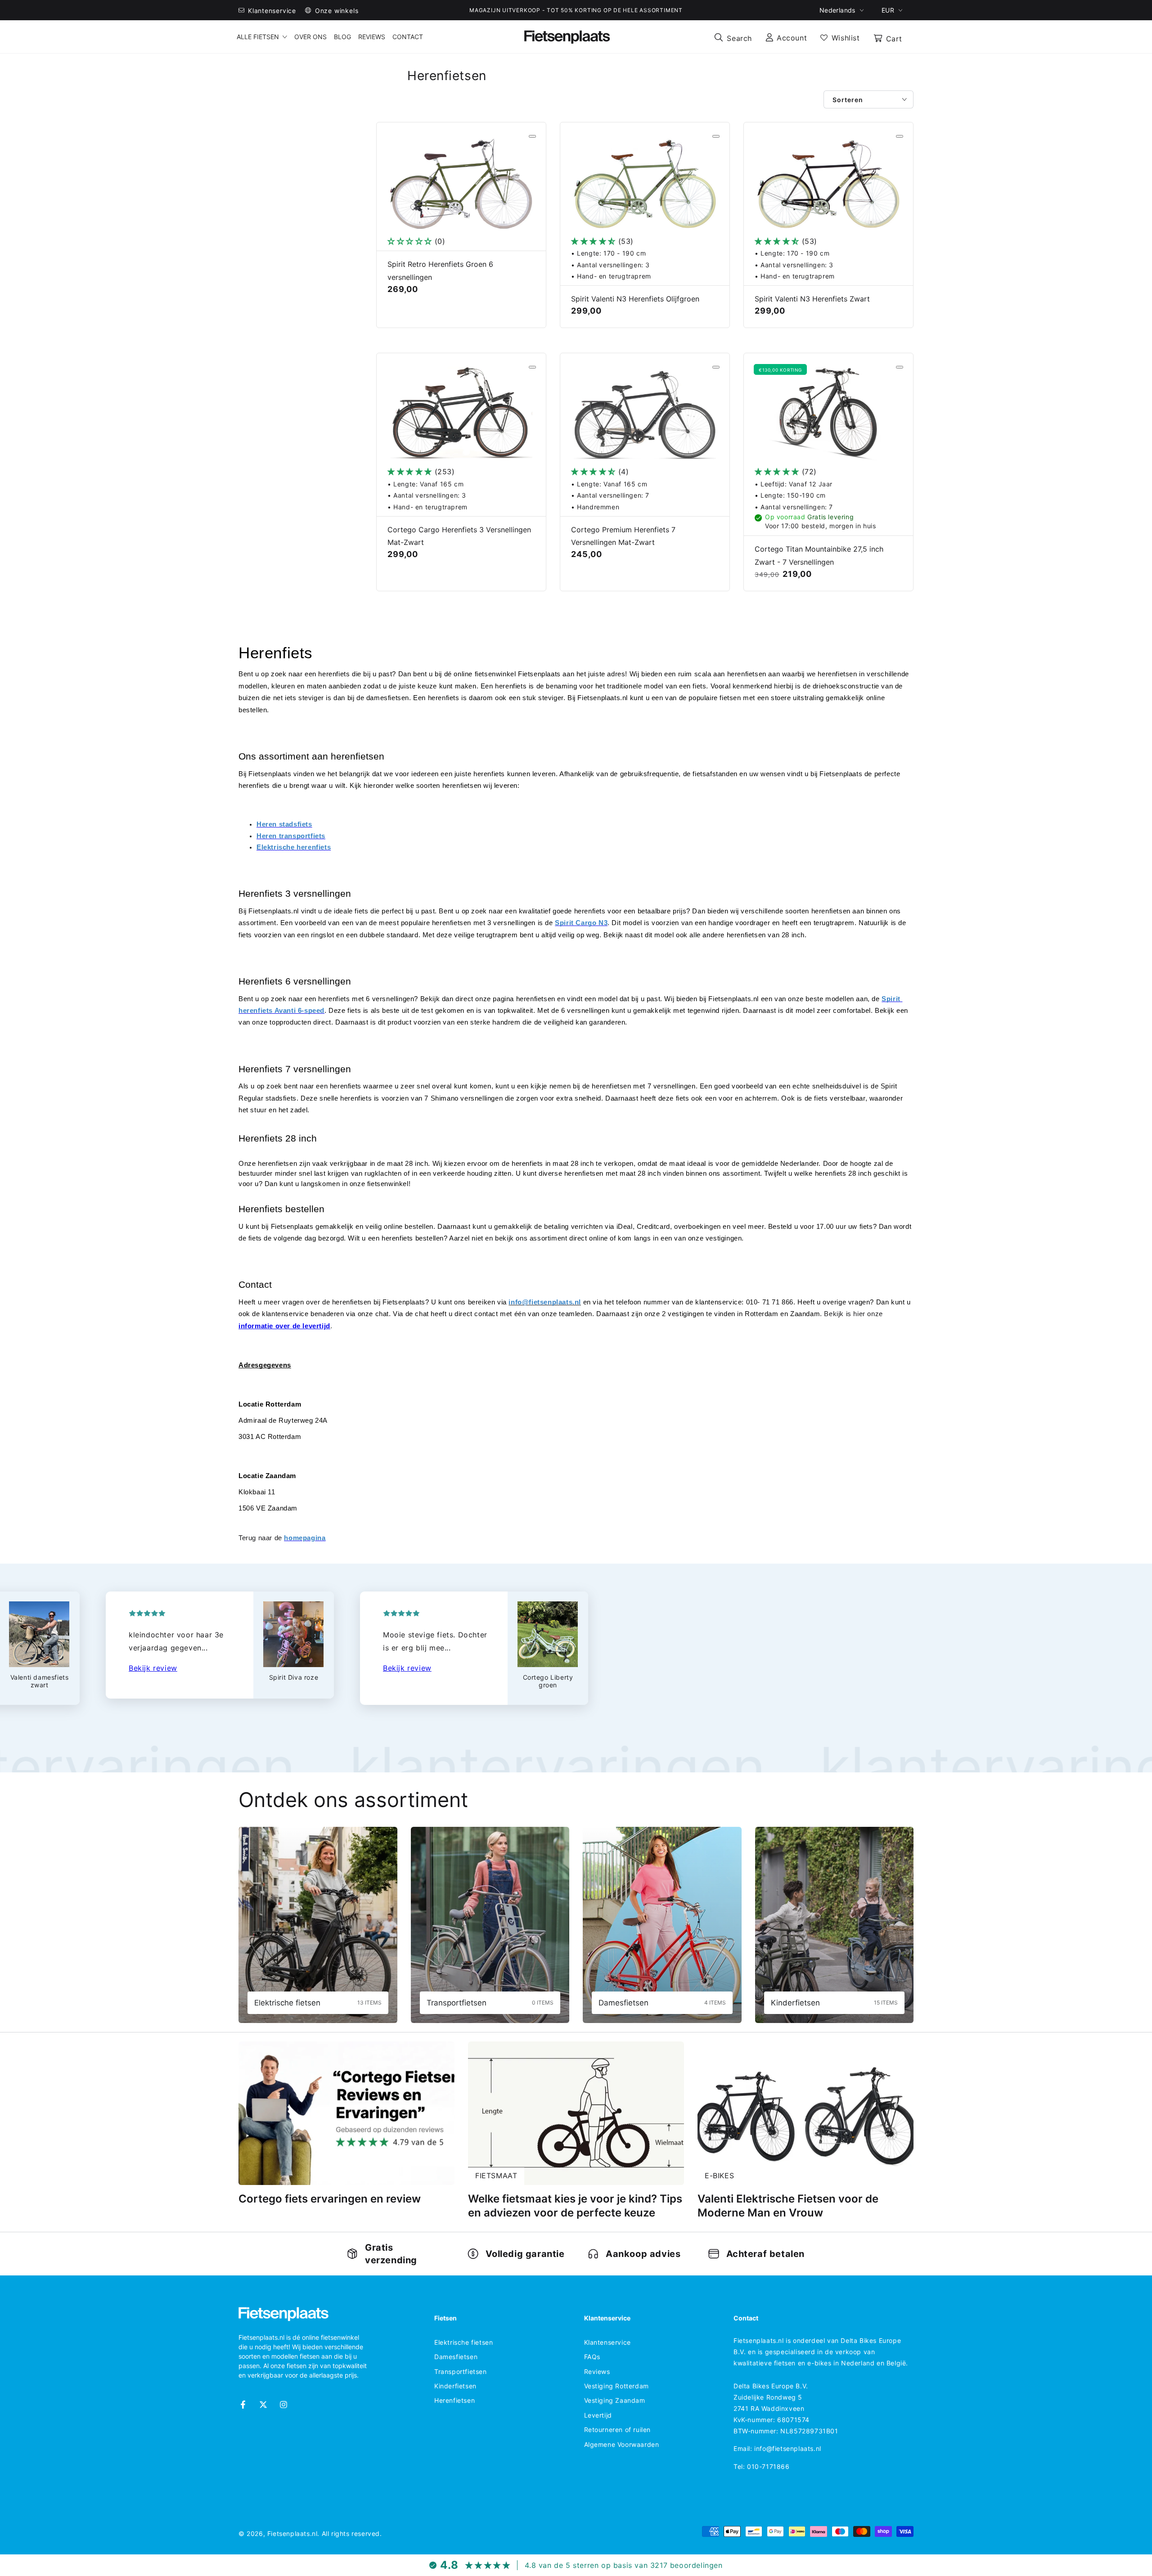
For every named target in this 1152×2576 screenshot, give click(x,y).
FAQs (592, 2357)
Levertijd (598, 2415)
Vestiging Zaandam (615, 2400)
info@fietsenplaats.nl (788, 2448)
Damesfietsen (456, 2357)
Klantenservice (607, 2342)
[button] (733, 37)
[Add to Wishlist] (532, 136)
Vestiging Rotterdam (616, 2386)
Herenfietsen (454, 2400)
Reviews (597, 2371)
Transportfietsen (461, 2371)
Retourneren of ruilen (618, 2430)
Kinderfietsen (455, 2386)
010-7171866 (768, 2466)
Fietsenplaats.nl (292, 2533)
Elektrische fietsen (463, 2342)
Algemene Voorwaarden (622, 2444)
